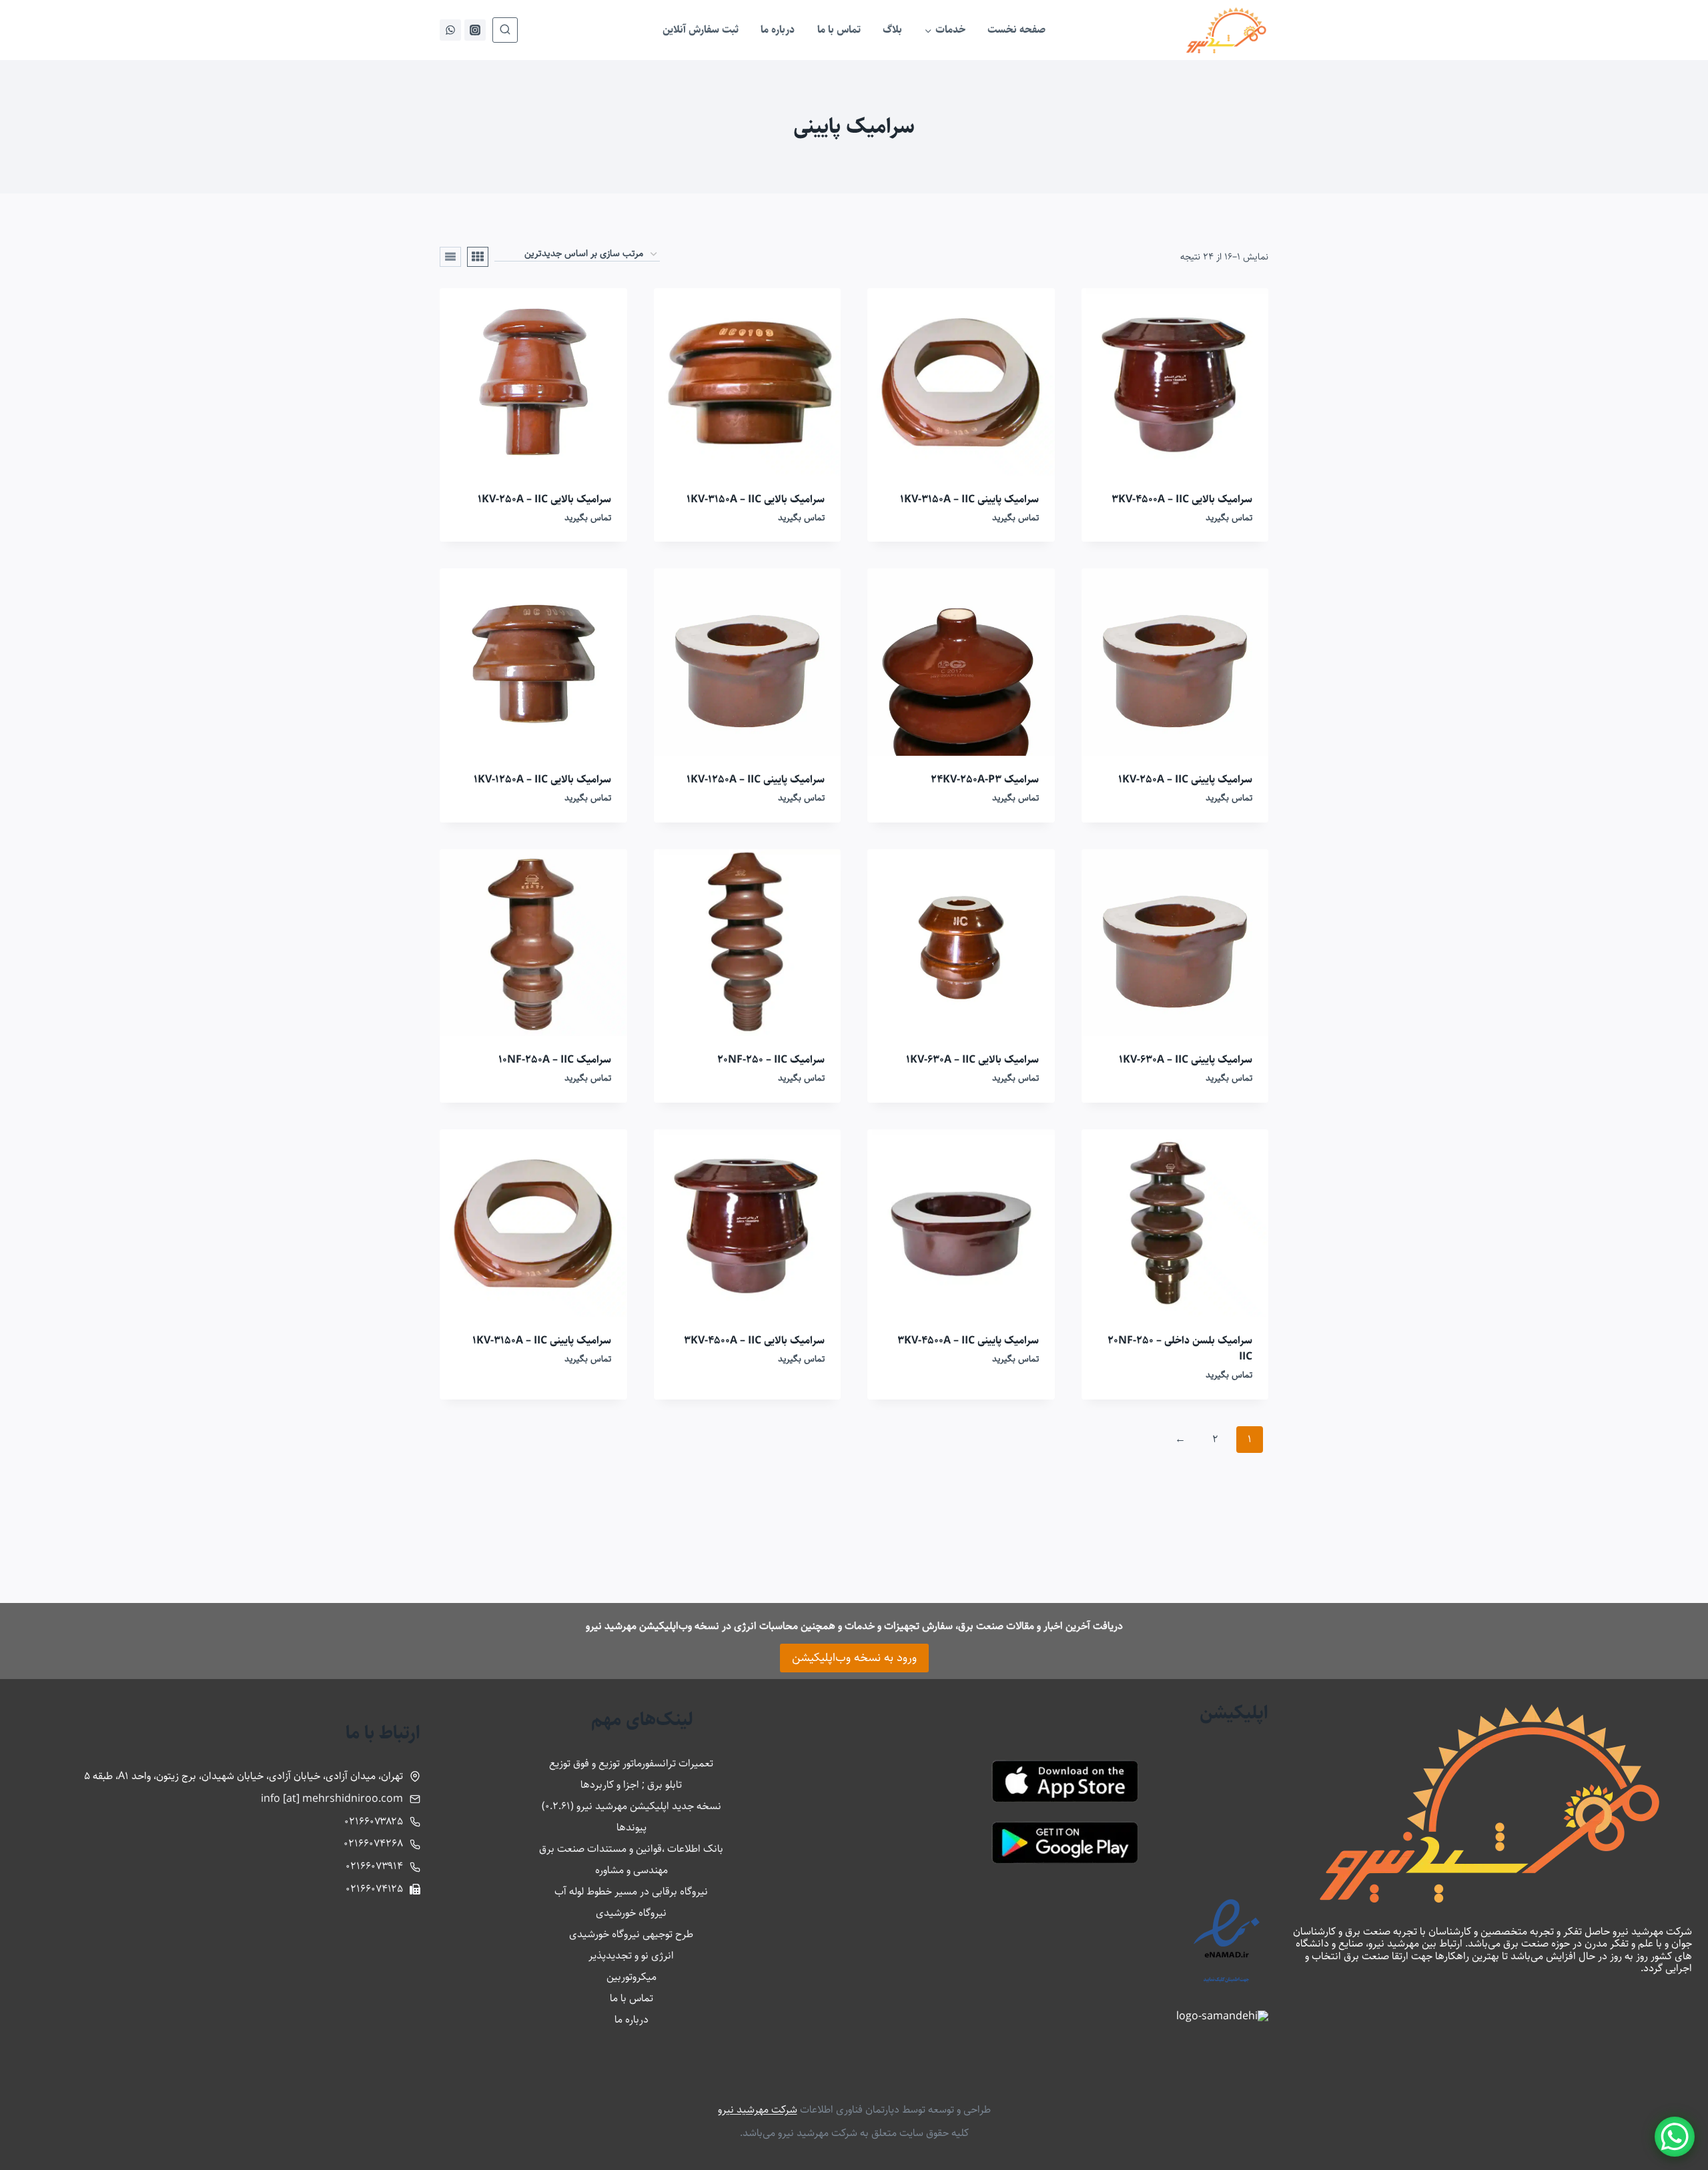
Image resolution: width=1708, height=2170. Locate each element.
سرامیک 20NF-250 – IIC (771, 1060)
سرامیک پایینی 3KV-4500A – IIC (968, 1340)
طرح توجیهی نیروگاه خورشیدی (631, 1934)
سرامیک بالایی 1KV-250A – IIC (544, 499)
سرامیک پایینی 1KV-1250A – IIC (756, 779)
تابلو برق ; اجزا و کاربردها (631, 1785)
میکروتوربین (631, 1977)
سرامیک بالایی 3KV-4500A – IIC (1182, 499)
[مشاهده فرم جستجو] (505, 30)
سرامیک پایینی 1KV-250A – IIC (1185, 779)
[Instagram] (475, 30)
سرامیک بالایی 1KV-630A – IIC (972, 1060)
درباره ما (778, 30)
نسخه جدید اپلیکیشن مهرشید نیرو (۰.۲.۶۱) (631, 1806)
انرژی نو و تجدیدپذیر (631, 1956)
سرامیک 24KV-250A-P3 (985, 779)
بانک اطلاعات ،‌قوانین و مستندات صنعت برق (631, 1849)
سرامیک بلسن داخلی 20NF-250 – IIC (1180, 1348)
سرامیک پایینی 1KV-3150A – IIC (969, 499)
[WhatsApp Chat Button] (1675, 2137)
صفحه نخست (1016, 30)
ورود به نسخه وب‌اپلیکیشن (854, 1658)
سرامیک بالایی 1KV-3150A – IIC (756, 499)
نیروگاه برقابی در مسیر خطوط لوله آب (631, 1891)
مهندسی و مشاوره (631, 1870)
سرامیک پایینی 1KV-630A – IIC (1186, 1060)
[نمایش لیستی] (450, 257)
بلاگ (892, 30)
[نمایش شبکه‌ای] (478, 257)
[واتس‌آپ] (450, 30)
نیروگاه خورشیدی (631, 1913)
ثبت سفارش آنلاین (701, 30)
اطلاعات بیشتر (1015, 1398)
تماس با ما (839, 30)
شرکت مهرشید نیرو (758, 2110)
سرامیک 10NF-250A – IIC (555, 1060)
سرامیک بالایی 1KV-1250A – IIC (542, 779)
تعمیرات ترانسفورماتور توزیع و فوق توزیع (631, 1763)
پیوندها (631, 1827)
